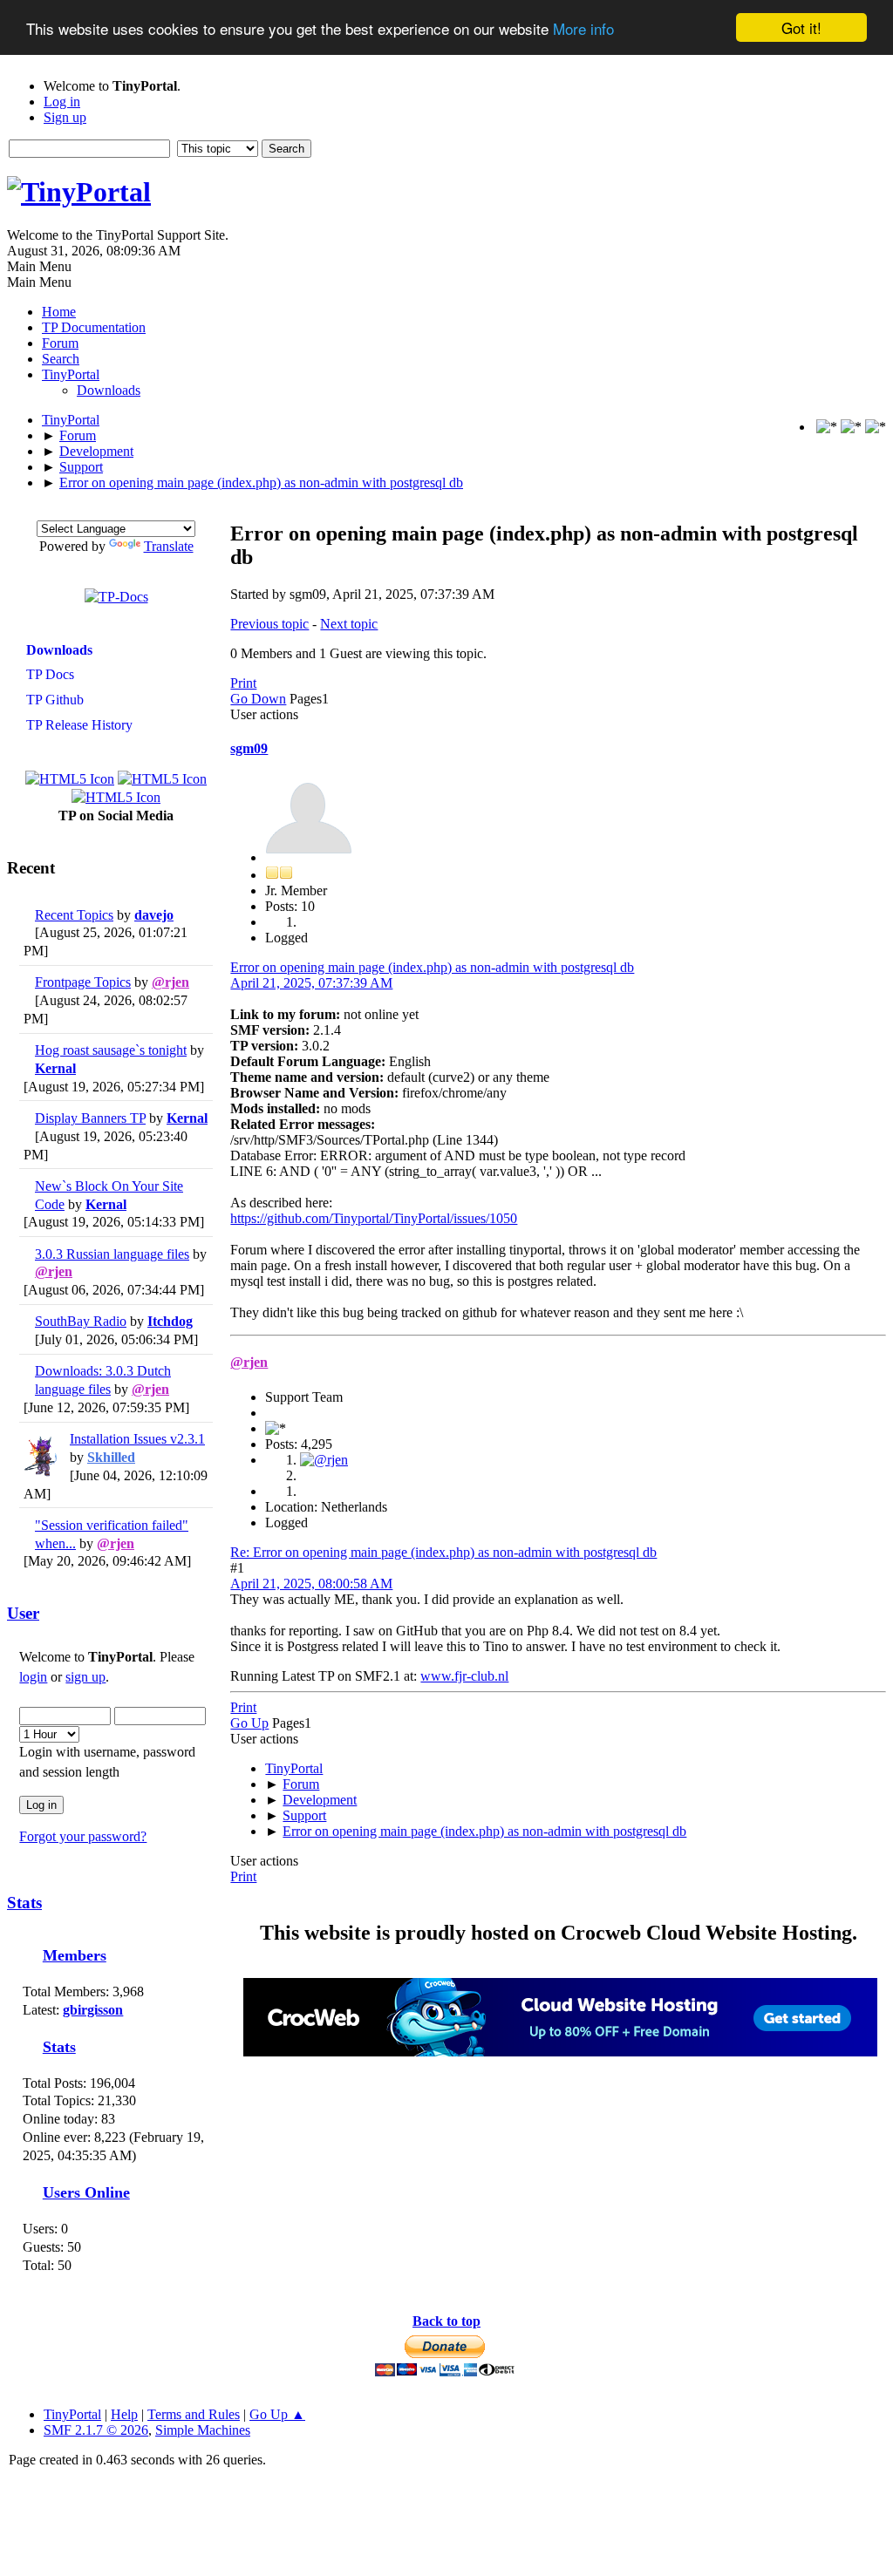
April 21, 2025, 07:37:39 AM (311, 983)
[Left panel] (828, 427)
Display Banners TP (90, 1118)
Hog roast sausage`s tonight (111, 1050)
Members (75, 1955)
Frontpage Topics (83, 982)
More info (583, 28)
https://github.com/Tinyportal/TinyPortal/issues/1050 (374, 1218)
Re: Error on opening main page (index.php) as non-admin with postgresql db (443, 1552)
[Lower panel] (853, 427)
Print (243, 683)
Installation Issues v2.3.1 (137, 1439)
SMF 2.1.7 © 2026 (96, 2430)
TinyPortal (72, 2414)
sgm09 (249, 748)
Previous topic (269, 624)
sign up (85, 1677)
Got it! (801, 27)
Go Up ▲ (277, 2414)
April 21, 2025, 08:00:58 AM (311, 1584)
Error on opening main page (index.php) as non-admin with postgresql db (432, 967)
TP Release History (78, 725)
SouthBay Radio (81, 1321)
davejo (154, 915)
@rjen (170, 982)
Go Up (249, 1723)
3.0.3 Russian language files (112, 1254)
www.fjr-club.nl (464, 1676)
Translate (169, 546)
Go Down (258, 699)
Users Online (86, 2192)
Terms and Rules (194, 2414)
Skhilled (111, 1457)
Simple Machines (203, 2430)
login (33, 1677)
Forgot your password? (83, 1836)
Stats (24, 1903)
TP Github (53, 700)
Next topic (349, 624)
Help (124, 2414)
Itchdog (170, 1321)
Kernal (55, 1068)
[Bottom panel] (876, 427)
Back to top (446, 2321)
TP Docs (48, 674)
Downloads (109, 390)
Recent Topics (74, 915)
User (23, 1613)
